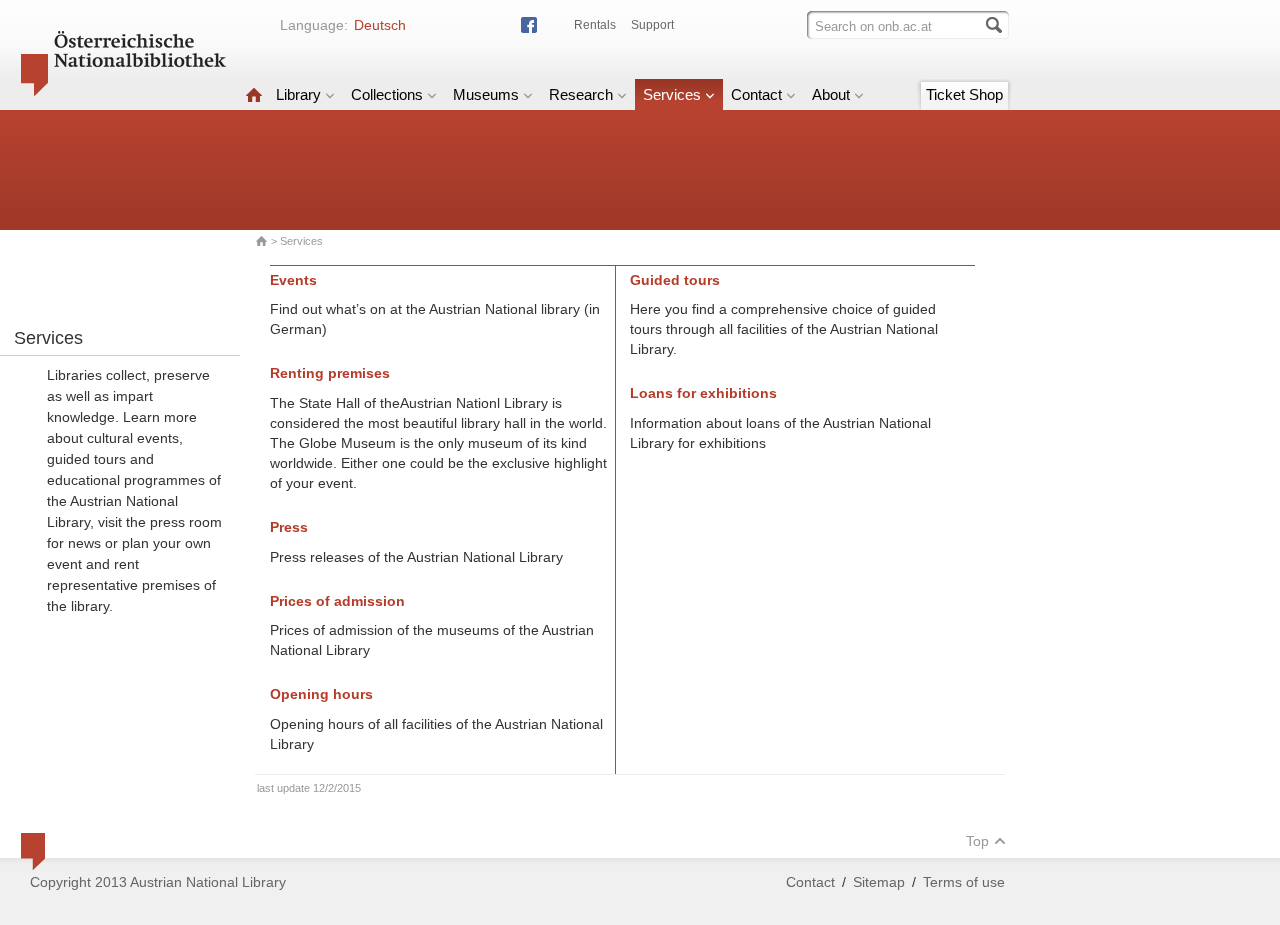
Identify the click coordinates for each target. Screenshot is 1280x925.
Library (298, 94)
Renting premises (330, 373)
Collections (387, 94)
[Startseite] (254, 94)
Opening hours (321, 694)
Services (672, 94)
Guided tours (675, 280)
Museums (486, 94)
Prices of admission (337, 601)
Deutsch (380, 25)
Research (581, 94)
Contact (756, 94)
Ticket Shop (964, 94)
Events (293, 280)
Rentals (595, 25)
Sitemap (879, 882)
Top (977, 841)
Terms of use (964, 882)
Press (289, 527)
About (831, 94)
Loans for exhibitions (703, 393)
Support (652, 25)
